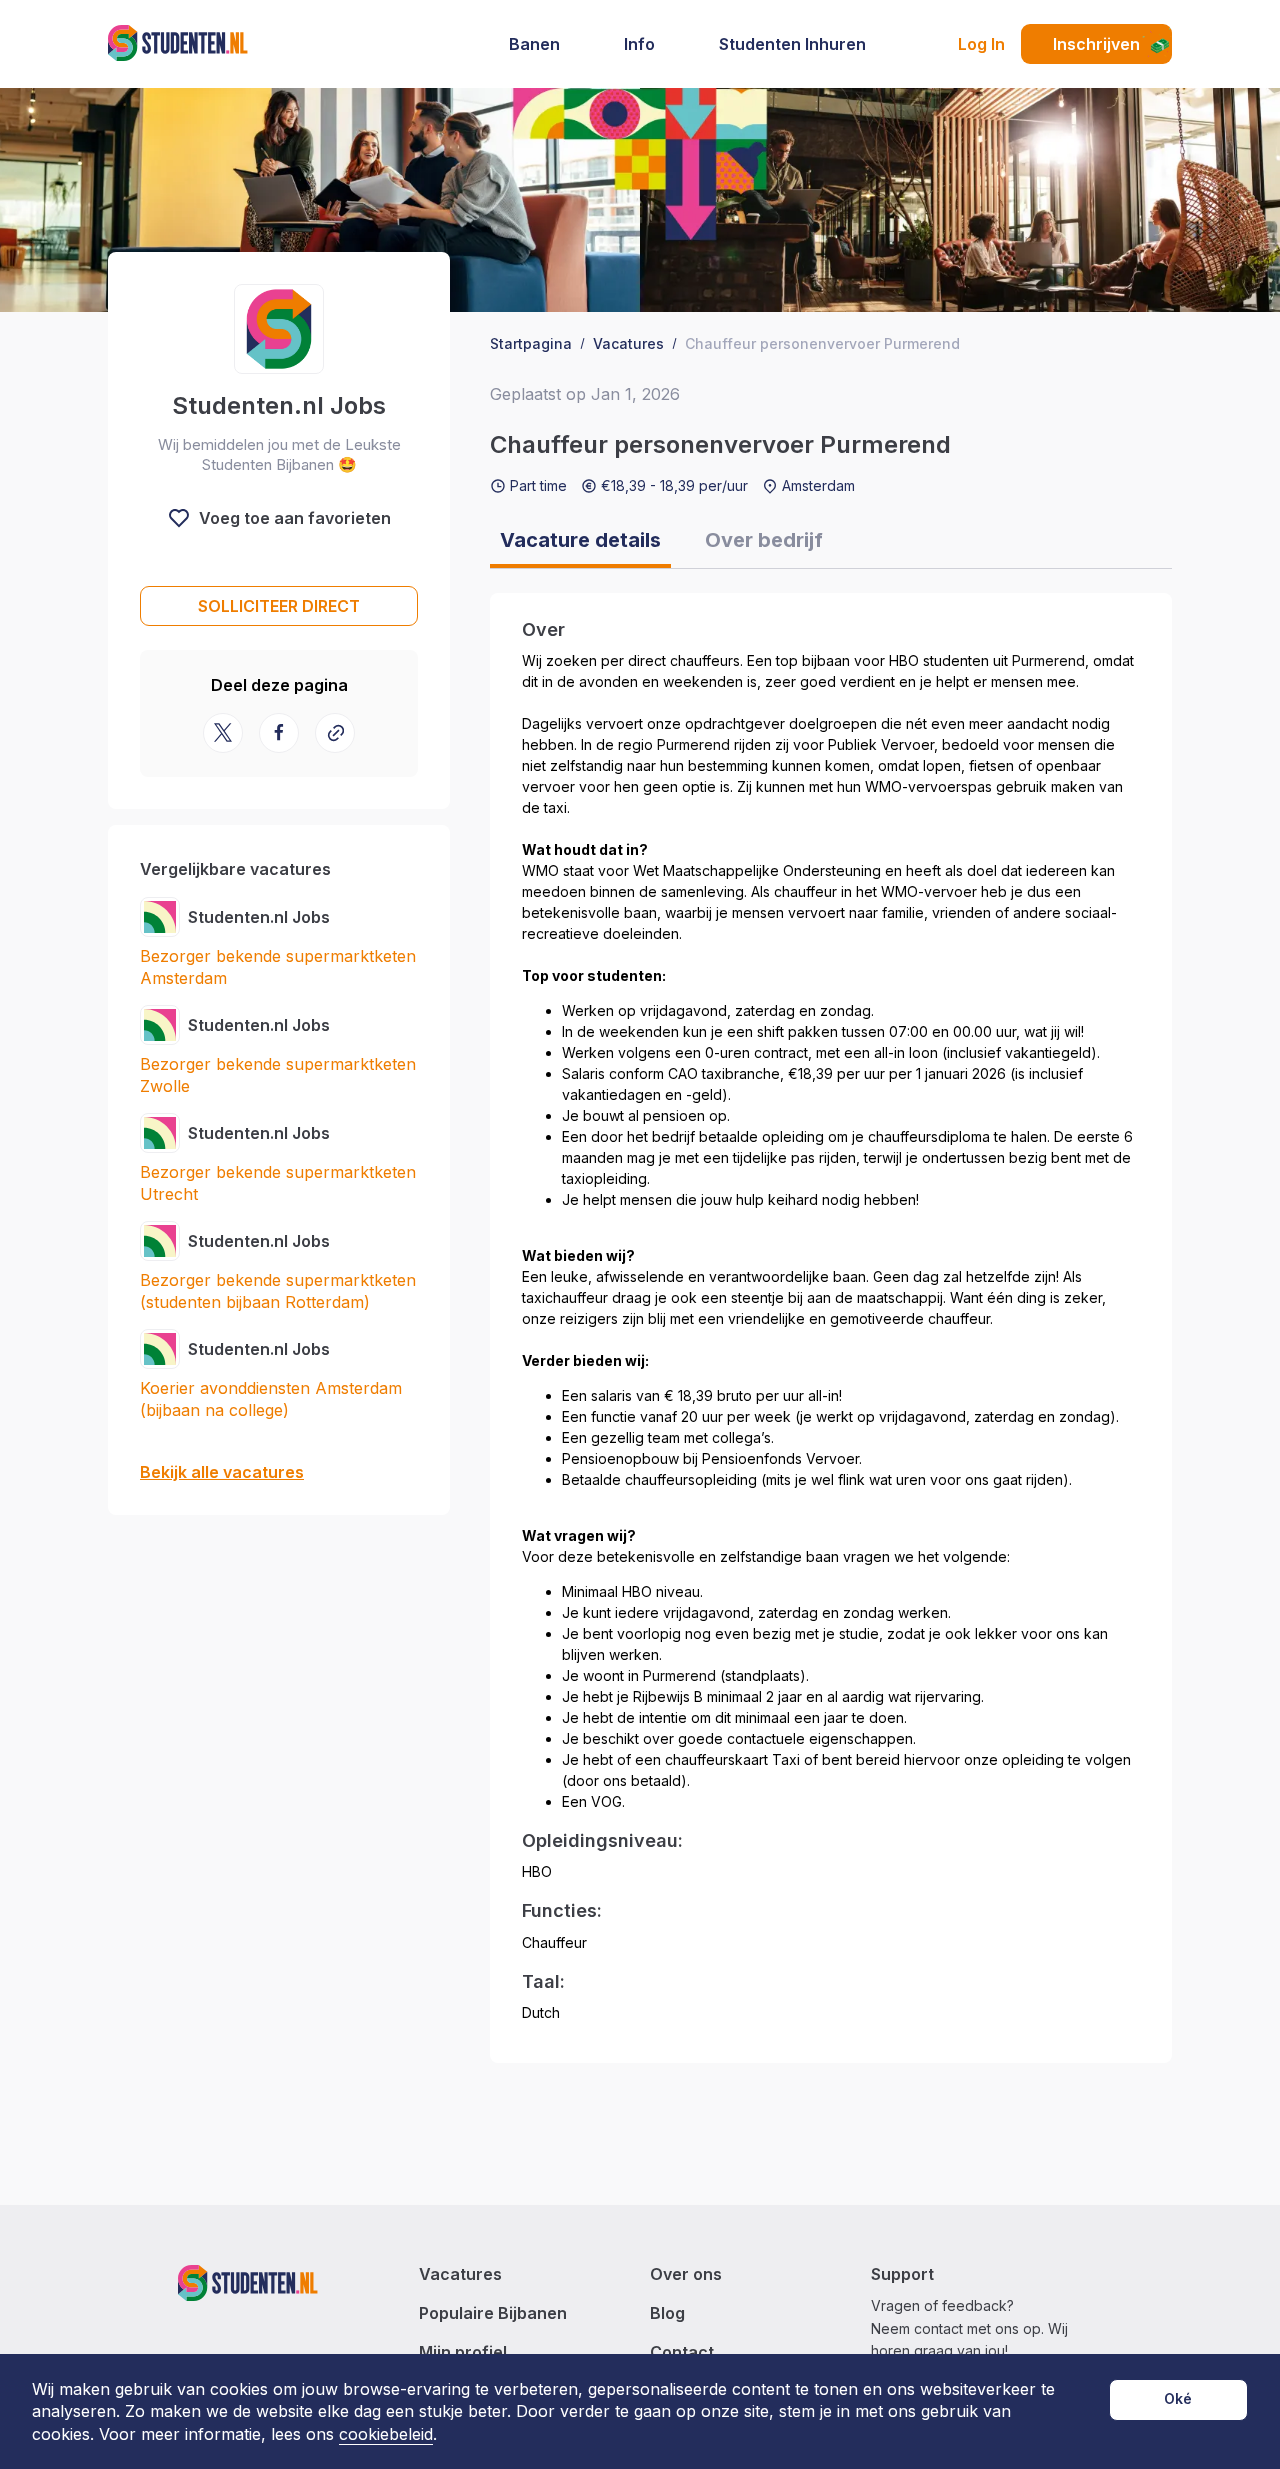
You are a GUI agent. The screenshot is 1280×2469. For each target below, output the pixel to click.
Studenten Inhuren (792, 44)
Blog (667, 2313)
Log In (981, 44)
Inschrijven (1096, 44)
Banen (534, 44)
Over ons (686, 2274)
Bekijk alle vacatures (222, 1472)
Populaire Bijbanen (493, 2313)
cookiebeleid (386, 2434)
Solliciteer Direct (279, 606)
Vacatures (460, 2274)
